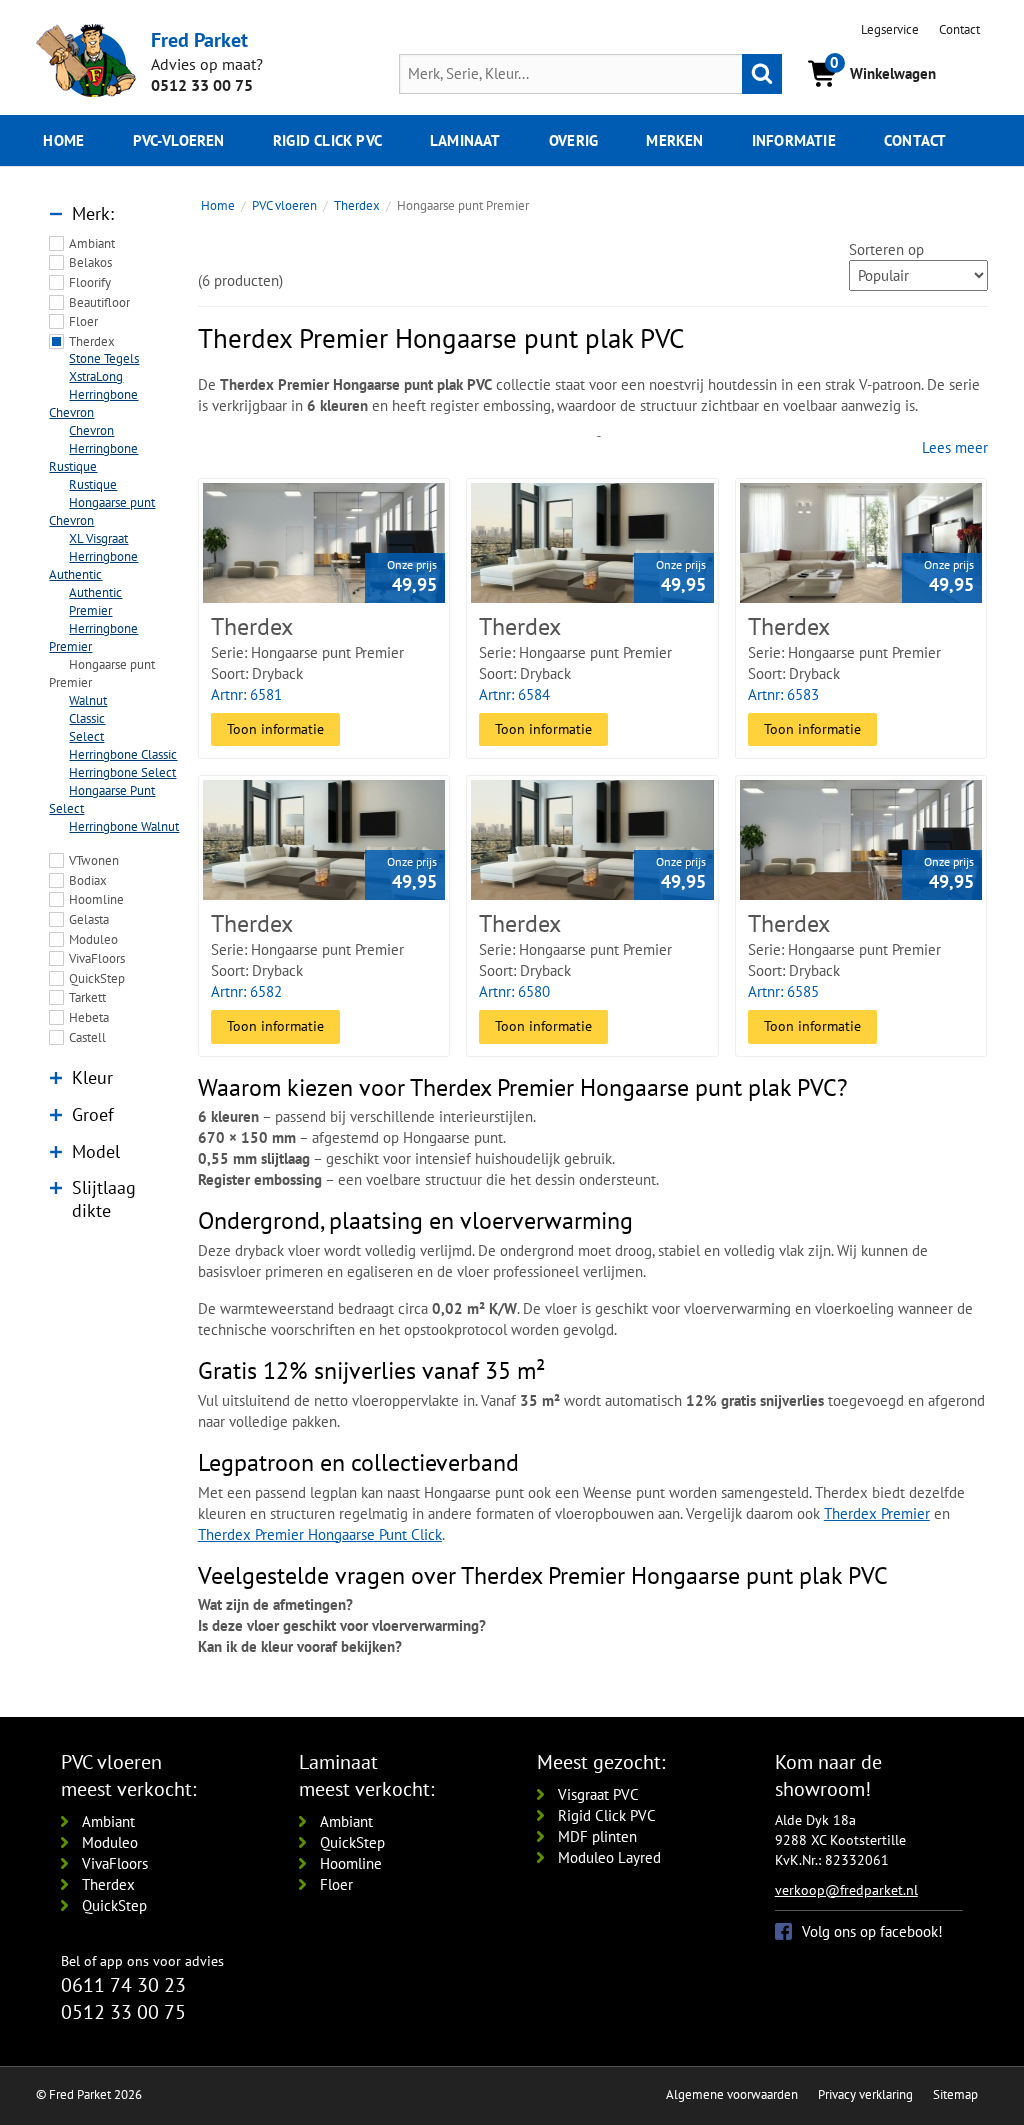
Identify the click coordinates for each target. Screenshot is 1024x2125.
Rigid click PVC (327, 140)
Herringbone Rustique (93, 457)
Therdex (92, 341)
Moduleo (93, 939)
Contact (959, 29)
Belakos (90, 262)
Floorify (90, 282)
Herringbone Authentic (93, 565)
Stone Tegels (104, 358)
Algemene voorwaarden (732, 2094)
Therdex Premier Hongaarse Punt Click (320, 1534)
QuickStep (97, 978)
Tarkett (87, 997)
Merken (674, 140)
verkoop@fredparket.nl (846, 1890)
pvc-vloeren (179, 140)
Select (86, 736)
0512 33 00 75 (202, 85)
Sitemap (955, 2094)
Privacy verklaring (865, 2094)
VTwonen (94, 860)
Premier (90, 610)
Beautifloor (99, 302)
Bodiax (88, 880)
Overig (573, 140)
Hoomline (96, 899)
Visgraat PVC (598, 1794)
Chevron (91, 430)
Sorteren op (886, 249)
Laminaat (465, 140)
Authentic (95, 592)
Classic (87, 718)
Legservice (890, 29)
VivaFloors (97, 958)
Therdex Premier (877, 1513)
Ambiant (92, 243)
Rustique (93, 484)
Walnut (88, 700)
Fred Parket (199, 39)
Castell (87, 1037)
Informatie (794, 140)
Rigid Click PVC (607, 1815)
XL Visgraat (98, 538)
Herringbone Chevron (93, 403)
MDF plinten (597, 1836)
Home (63, 140)
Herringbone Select (122, 772)
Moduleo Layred (609, 1857)
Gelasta (89, 919)
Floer (83, 321)
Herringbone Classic (123, 754)
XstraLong (96, 376)
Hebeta (89, 1017)
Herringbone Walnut (124, 826)
